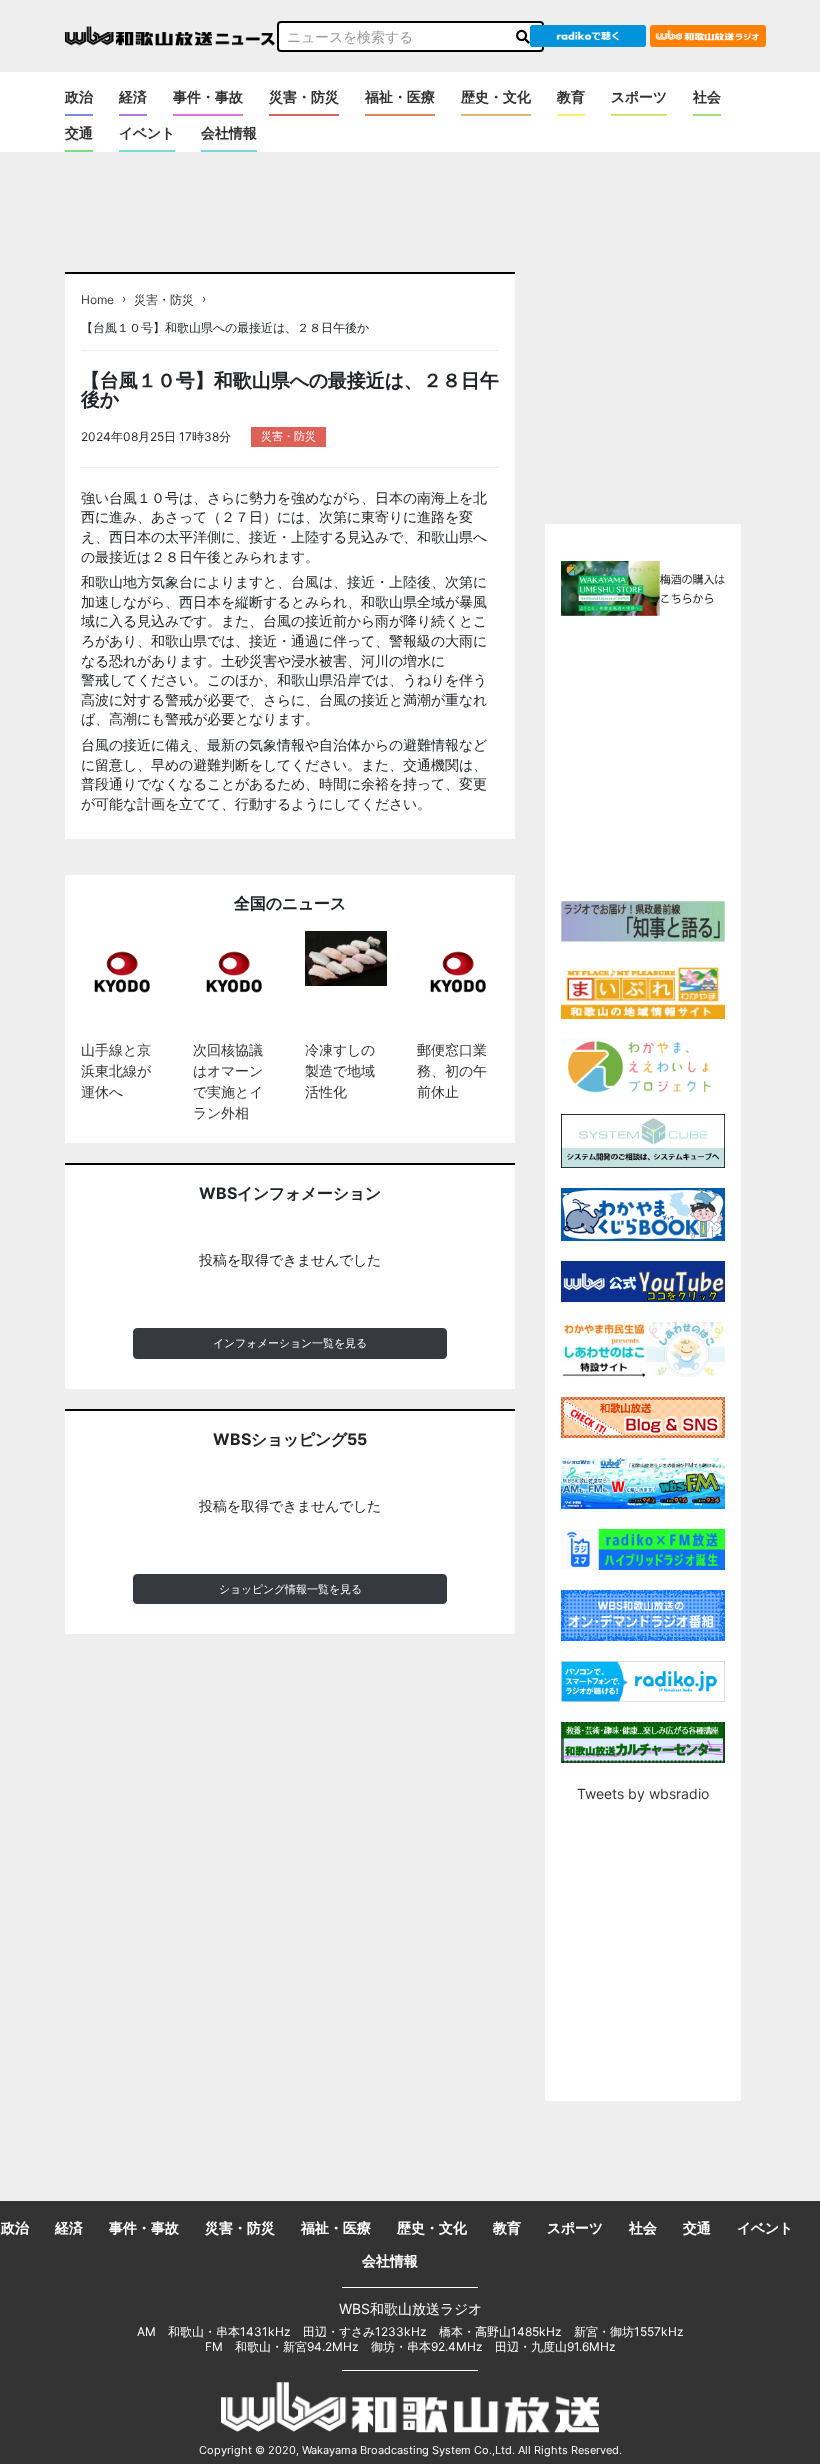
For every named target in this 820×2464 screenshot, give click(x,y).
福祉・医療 (400, 96)
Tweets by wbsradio (643, 1793)
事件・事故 (208, 96)
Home (97, 300)
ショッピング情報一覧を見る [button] (290, 1589)
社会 (707, 96)
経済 (133, 96)
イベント (147, 132)
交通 (79, 132)
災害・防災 (304, 96)
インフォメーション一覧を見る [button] (290, 1343)
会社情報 (229, 132)
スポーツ (639, 96)
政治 (79, 96)
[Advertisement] (681, 756)
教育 (571, 96)
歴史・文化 (496, 96)
